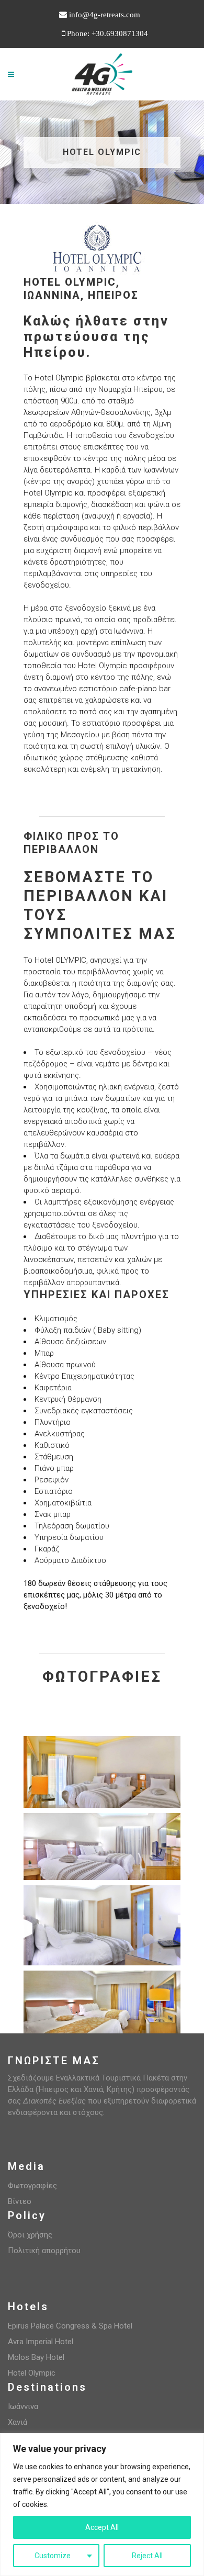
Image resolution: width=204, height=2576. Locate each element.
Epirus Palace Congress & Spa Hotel (70, 2326)
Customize (53, 2556)
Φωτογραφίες (32, 2186)
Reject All (147, 2556)
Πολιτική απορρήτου (44, 2251)
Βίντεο (20, 2201)
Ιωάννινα (23, 2406)
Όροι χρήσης (30, 2235)
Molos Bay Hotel (36, 2357)
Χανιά (18, 2422)
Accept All (102, 2527)
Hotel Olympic (32, 2373)
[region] (102, 2505)
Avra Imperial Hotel (41, 2342)
